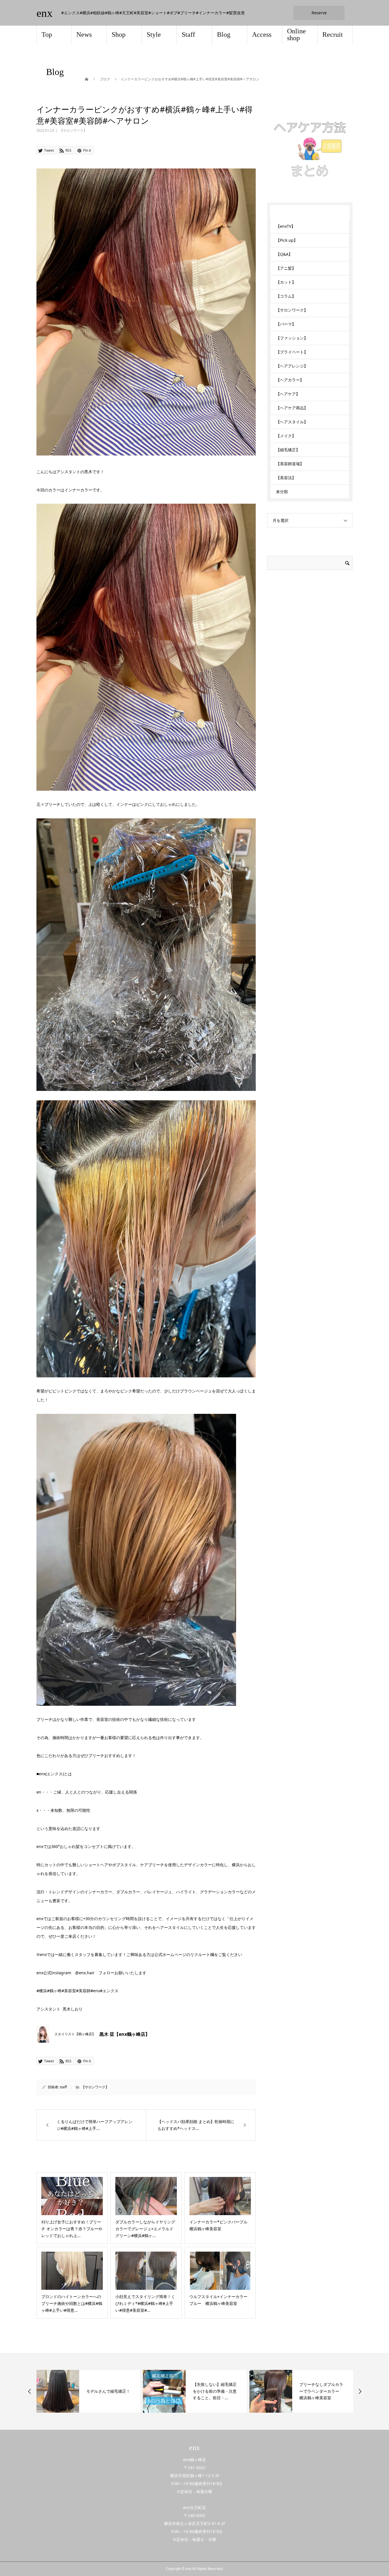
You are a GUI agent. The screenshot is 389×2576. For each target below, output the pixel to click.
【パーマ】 (286, 324)
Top (47, 34)
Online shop (296, 34)
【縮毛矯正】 (288, 450)
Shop (119, 34)
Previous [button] (30, 2391)
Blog (224, 34)
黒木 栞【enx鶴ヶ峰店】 (125, 2034)
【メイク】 (286, 436)
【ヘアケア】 (288, 394)
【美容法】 (286, 478)
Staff (188, 34)
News (84, 34)
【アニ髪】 (286, 268)
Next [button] (360, 2391)
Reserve (319, 13)
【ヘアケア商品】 (292, 408)
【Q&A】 (284, 254)
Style (154, 34)
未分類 (282, 492)
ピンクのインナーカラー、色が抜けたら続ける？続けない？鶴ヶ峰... (321, 2391)
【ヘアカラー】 (290, 380)
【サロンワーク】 (73, 130)
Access (262, 34)
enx (45, 13)
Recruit (333, 34)
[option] (88, 2391)
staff (63, 2087)
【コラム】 (286, 296)
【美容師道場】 (290, 464)
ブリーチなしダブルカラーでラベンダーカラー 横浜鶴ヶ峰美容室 (215, 2391)
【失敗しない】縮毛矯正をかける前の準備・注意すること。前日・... (108, 2391)
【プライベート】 (292, 352)
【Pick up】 (287, 240)
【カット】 (286, 282)
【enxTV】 (286, 226)
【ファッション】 (292, 338)
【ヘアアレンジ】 (292, 366)
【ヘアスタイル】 (292, 422)
